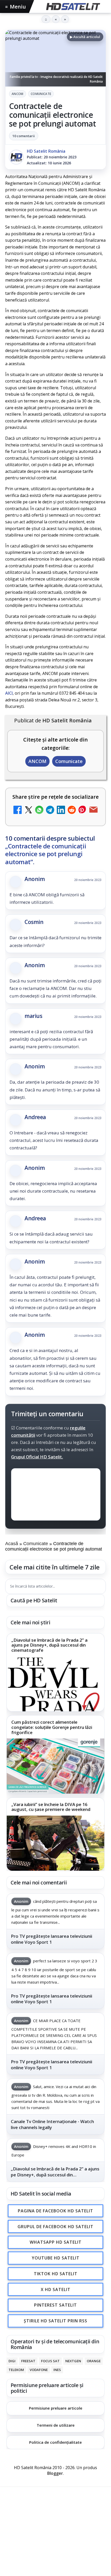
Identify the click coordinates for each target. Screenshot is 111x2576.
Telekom (16, 2370)
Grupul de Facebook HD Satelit (55, 2226)
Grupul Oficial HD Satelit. (37, 1457)
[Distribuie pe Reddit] (72, 810)
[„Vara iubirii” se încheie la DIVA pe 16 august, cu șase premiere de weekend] (55, 1843)
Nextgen (73, 2361)
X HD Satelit (56, 2289)
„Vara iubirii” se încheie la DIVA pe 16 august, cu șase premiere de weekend (51, 1807)
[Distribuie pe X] (28, 810)
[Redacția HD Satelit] (16, 157)
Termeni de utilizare (56, 2425)
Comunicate (41, 94)
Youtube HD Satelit (56, 2258)
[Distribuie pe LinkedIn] (61, 810)
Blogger (55, 2473)
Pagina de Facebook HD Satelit (55, 2211)
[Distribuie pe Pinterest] (83, 810)
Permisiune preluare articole (56, 2408)
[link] (55, 1672)
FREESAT (28, 2361)
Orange (94, 2361)
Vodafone (39, 2370)
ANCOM (18, 94)
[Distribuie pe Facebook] (18, 810)
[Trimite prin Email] (93, 810)
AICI (9, 693)
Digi (12, 2361)
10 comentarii (24, 136)
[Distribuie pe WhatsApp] (39, 810)
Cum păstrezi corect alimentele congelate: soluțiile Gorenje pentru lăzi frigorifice (52, 1727)
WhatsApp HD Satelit (56, 2242)
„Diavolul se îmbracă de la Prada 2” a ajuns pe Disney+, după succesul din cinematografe (49, 1645)
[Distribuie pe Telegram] (50, 810)
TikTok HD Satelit (56, 2273)
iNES (57, 2370)
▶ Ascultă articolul (85, 37)
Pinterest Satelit (55, 2305)
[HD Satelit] (73, 6)
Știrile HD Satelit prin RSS (55, 2321)
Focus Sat (50, 2361)
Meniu (15, 7)
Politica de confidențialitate (55, 2442)
